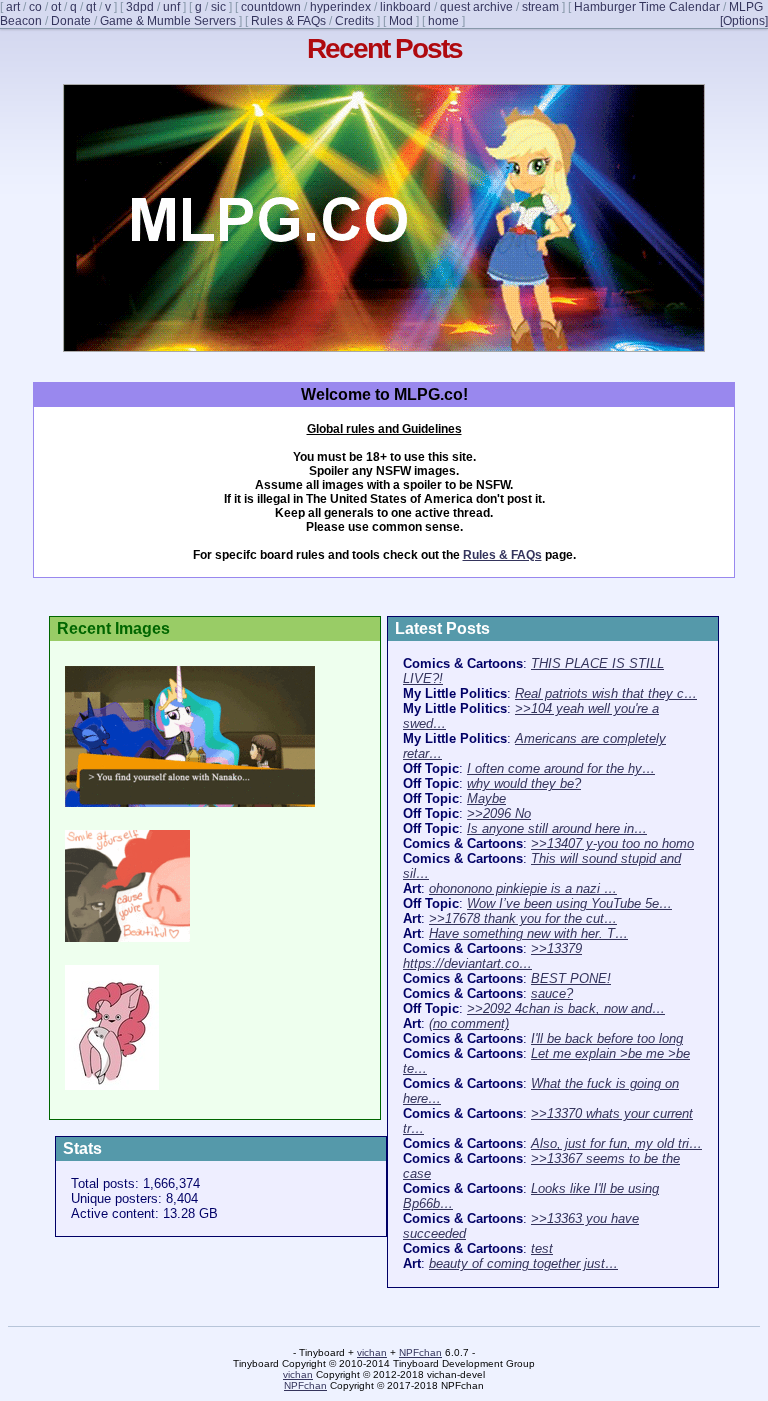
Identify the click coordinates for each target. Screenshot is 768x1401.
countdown (271, 7)
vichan (372, 1352)
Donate (71, 21)
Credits (354, 21)
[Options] (744, 21)
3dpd (140, 7)
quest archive (476, 7)
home (443, 21)
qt (91, 7)
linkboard (405, 7)
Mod (401, 21)
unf (171, 7)
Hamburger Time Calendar (647, 7)
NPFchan (420, 1352)
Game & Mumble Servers (168, 21)
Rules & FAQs (288, 21)
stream (540, 7)
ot (56, 7)
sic (218, 7)
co (35, 7)
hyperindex (340, 7)
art (13, 7)
